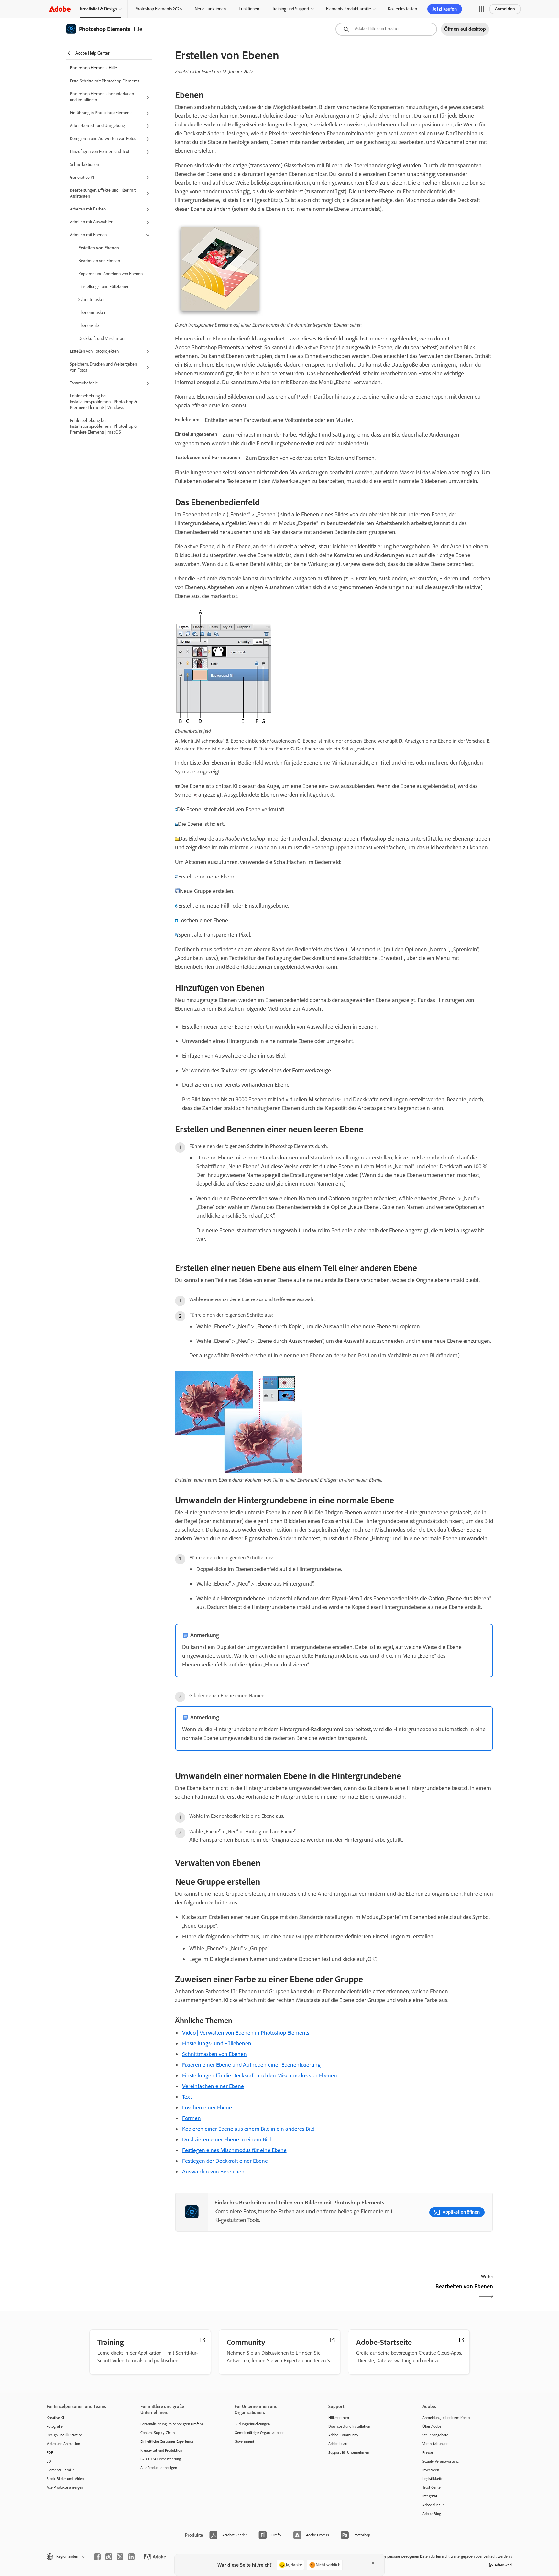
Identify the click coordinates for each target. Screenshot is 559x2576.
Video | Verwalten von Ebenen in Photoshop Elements (246, 2033)
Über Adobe (432, 2426)
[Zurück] (254, 2292)
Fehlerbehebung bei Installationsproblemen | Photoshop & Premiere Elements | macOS (104, 426)
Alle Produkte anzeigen (65, 2487)
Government (244, 2441)
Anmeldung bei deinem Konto (446, 2418)
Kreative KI (55, 2418)
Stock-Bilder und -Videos (66, 2479)
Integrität (430, 2496)
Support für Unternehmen (349, 2452)
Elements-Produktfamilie (349, 9)
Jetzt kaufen (445, 9)
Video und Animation (63, 2444)
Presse (428, 2452)
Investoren (431, 2470)
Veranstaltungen (435, 2444)
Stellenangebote (435, 2435)
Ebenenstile (89, 325)
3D (49, 2461)
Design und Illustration (65, 2435)
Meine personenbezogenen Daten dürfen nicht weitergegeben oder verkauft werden (443, 2556)
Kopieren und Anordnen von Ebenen (110, 274)
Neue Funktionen (210, 9)
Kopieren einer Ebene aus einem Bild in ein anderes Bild (248, 2129)
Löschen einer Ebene (207, 2107)
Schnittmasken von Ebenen (214, 2054)
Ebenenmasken (92, 313)
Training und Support (291, 9)
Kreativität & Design (99, 9)
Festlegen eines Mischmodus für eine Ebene (234, 2150)
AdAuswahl (504, 2565)
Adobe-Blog (432, 2514)
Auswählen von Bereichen (213, 2172)
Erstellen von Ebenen (99, 248)
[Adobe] (60, 9)
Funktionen (249, 9)
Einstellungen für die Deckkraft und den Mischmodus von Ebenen (260, 2075)
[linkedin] (131, 2557)
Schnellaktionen (84, 164)
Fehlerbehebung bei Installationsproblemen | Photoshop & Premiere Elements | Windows (104, 402)
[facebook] (97, 2557)
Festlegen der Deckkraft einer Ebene (225, 2161)
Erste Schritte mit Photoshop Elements (104, 81)
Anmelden (505, 9)
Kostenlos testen (402, 9)
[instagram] (109, 2557)
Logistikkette (433, 2479)
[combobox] (386, 29)
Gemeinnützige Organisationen (259, 2433)
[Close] (373, 2563)
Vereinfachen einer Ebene (213, 2086)
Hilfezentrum (339, 2418)
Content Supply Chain (158, 2433)
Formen (192, 2118)
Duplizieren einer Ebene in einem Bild (227, 2139)
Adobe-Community (343, 2435)
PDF (50, 2452)
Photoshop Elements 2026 (158, 9)
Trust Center (432, 2487)
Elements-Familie (61, 2470)
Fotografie (55, 2426)
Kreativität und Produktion (161, 2450)
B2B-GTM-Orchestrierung (161, 2459)
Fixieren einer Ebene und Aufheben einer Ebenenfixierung (251, 2065)
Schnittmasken (92, 300)
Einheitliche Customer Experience (167, 2441)
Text (187, 2097)
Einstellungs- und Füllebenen (104, 287)
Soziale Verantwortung (441, 2461)
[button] (481, 9)
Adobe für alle (433, 2505)
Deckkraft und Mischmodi (102, 338)
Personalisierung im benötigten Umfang (172, 2424)
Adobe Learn (338, 2444)
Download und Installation (349, 2426)
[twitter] (120, 2557)
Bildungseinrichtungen (252, 2424)
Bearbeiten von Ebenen (99, 261)
